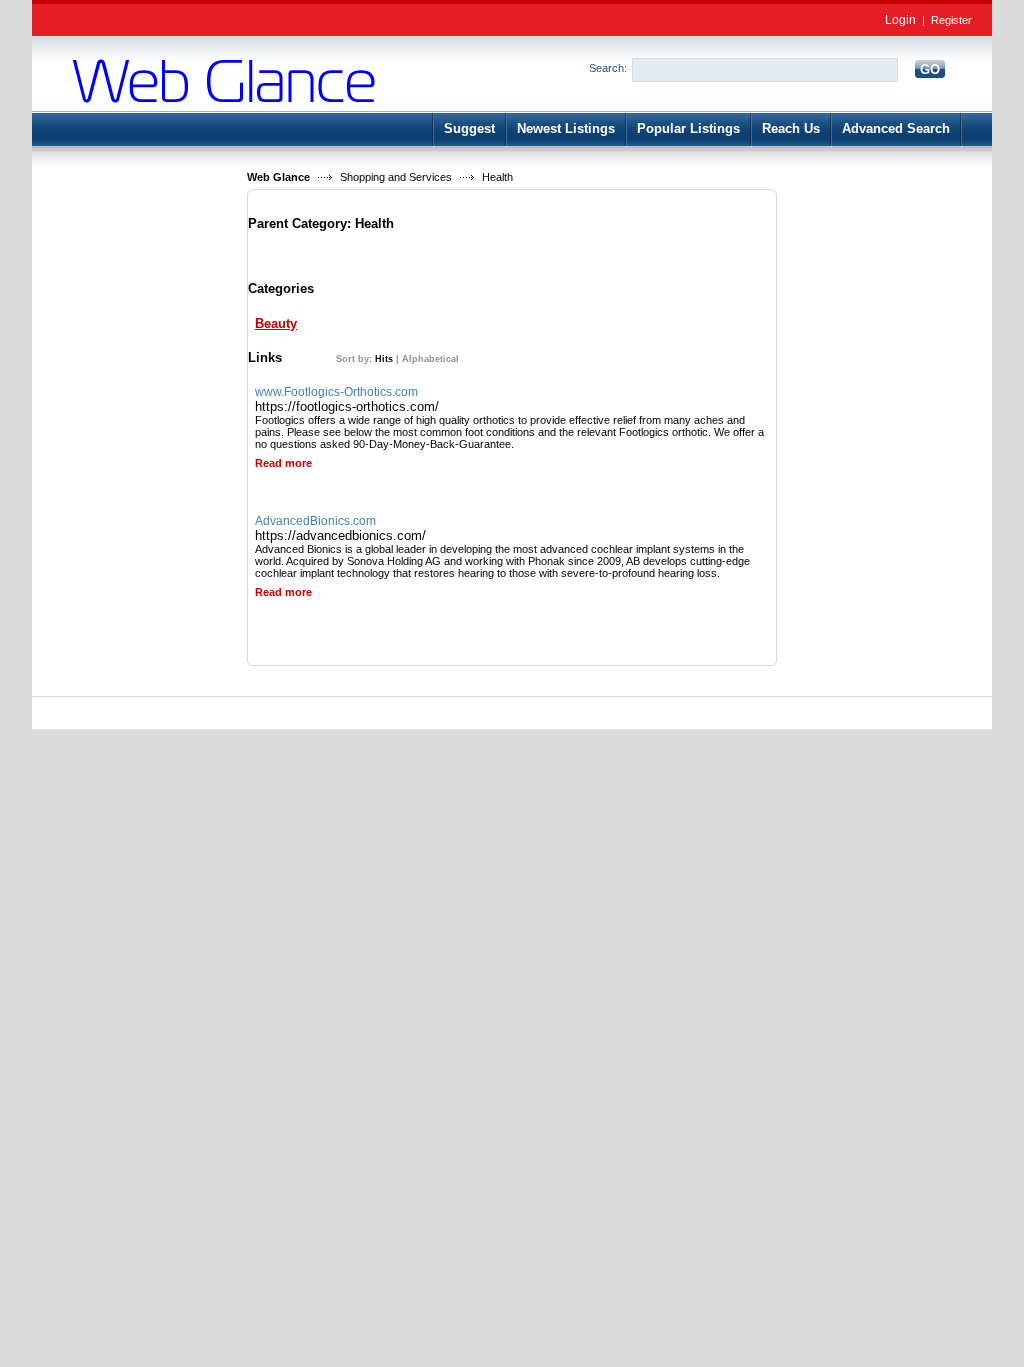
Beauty (276, 323)
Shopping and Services (396, 177)
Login (900, 20)
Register (951, 20)
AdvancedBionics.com (315, 521)
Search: (608, 68)
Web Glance (278, 177)
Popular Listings (688, 128)
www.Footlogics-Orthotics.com (336, 392)
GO (930, 69)
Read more (283, 463)
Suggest (469, 128)
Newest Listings (566, 128)
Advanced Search (896, 128)
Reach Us (791, 128)
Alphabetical (430, 359)
